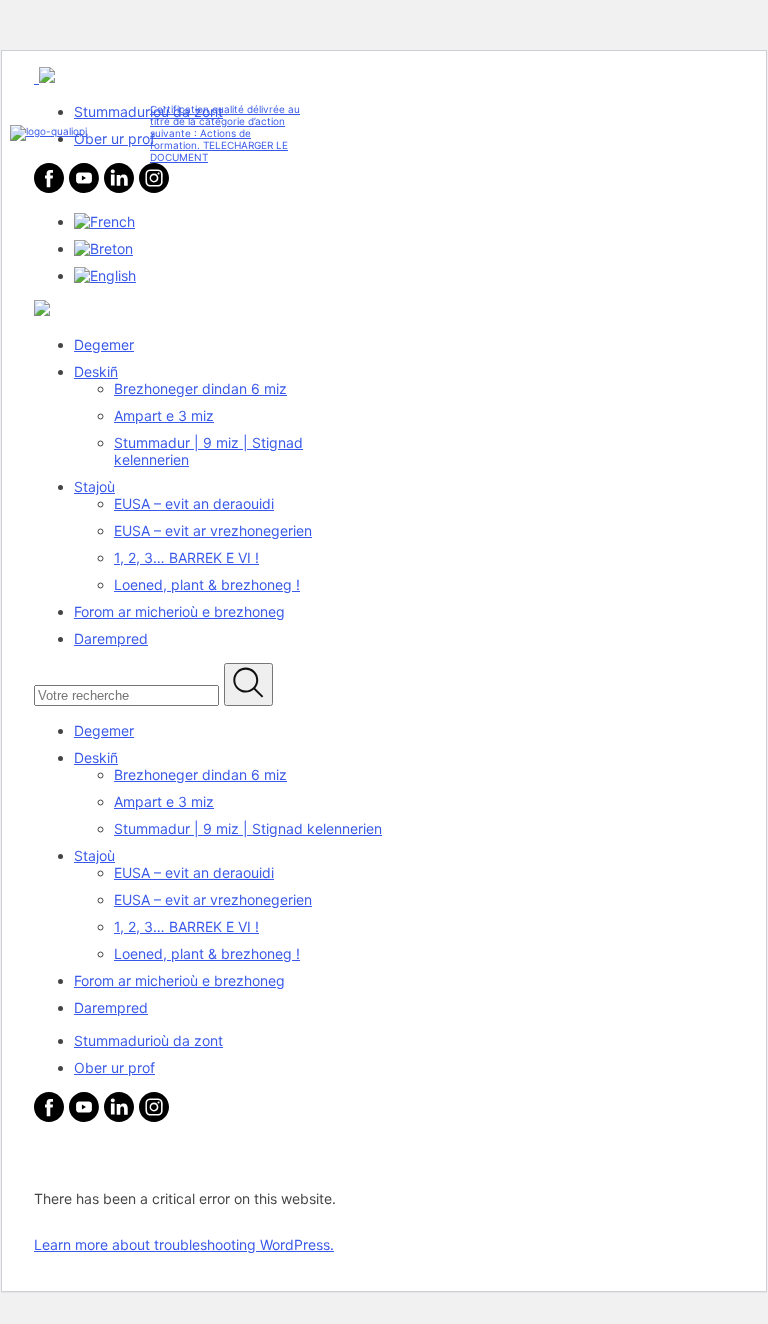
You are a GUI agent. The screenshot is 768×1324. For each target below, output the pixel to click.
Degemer (104, 344)
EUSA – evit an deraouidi (194, 503)
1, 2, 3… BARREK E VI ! (186, 557)
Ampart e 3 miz (164, 415)
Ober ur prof (114, 1067)
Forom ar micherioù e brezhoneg (179, 611)
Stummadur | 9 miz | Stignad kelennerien (248, 828)
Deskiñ (96, 371)
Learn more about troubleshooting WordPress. (184, 1244)
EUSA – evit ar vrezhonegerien (213, 530)
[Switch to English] (105, 275)
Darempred (111, 638)
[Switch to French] (104, 221)
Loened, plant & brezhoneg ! (207, 584)
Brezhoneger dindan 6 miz (200, 388)
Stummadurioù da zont (148, 1040)
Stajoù (94, 486)
